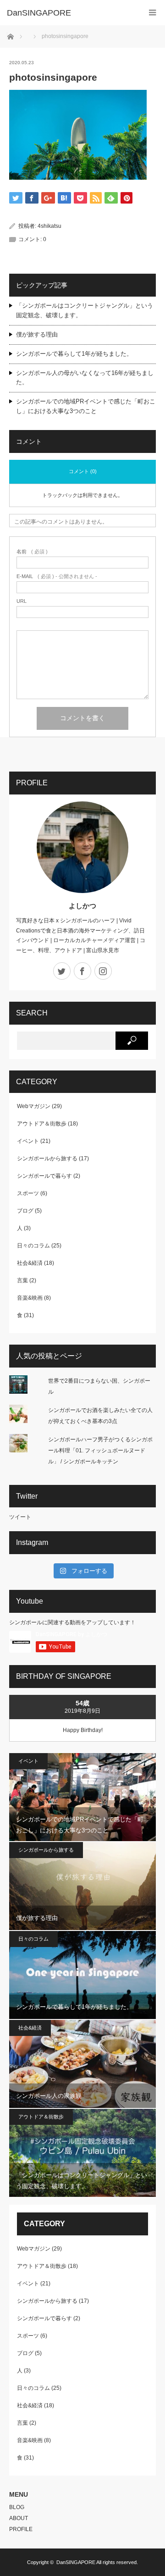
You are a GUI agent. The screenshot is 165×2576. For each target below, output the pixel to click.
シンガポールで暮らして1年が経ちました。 (74, 354)
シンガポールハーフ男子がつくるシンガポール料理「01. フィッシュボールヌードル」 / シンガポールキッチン (100, 1451)
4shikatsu (49, 226)
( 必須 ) (32, 552)
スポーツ (28, 1193)
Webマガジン (34, 1106)
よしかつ (82, 906)
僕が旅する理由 (37, 334)
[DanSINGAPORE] (69, 13)
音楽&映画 (30, 1298)
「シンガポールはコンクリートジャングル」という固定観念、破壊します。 (85, 310)
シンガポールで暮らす (44, 1176)
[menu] (152, 13)
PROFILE (21, 2529)
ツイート (20, 1517)
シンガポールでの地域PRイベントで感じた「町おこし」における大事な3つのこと (86, 406)
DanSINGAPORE (76, 2562)
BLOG (17, 2507)
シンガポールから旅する (47, 1158)
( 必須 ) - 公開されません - (57, 576)
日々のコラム (33, 1246)
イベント (28, 1141)
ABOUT (19, 2518)
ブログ (25, 1211)
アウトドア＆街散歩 (42, 1124)
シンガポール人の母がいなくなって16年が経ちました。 (85, 378)
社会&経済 (30, 1263)
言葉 (22, 1280)
